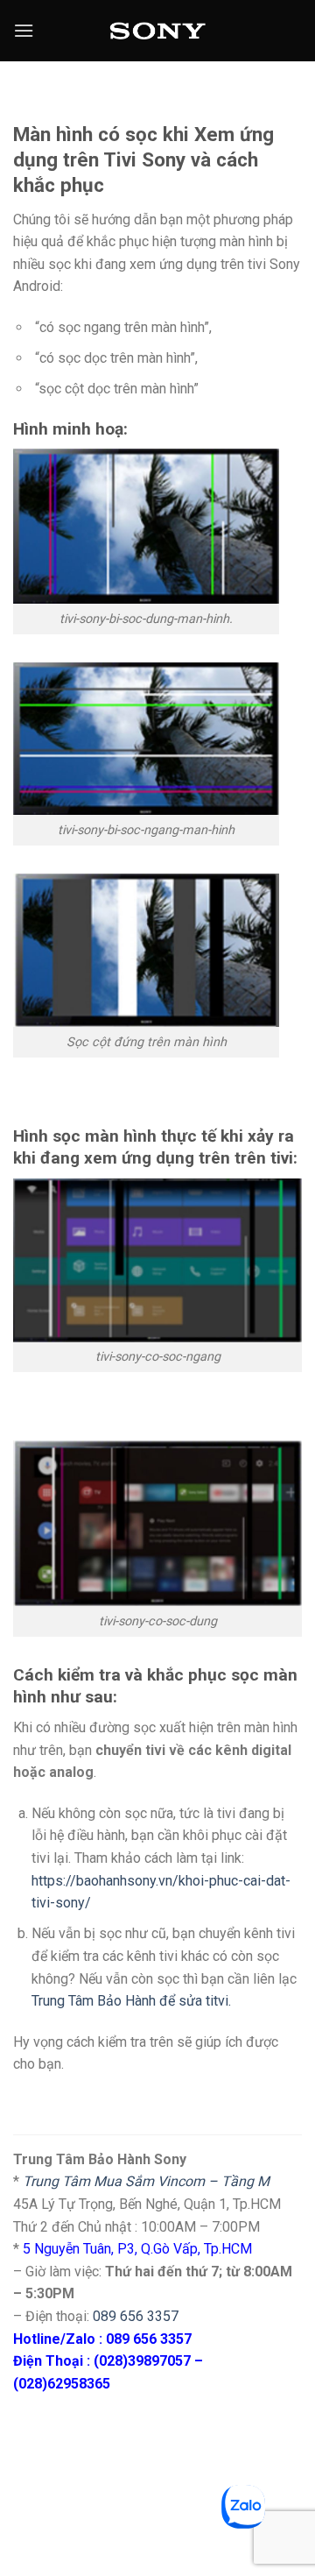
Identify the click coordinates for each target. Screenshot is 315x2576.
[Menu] (24, 30)
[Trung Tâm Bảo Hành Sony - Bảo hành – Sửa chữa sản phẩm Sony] (158, 31)
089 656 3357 (136, 2316)
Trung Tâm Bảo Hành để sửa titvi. (131, 2001)
